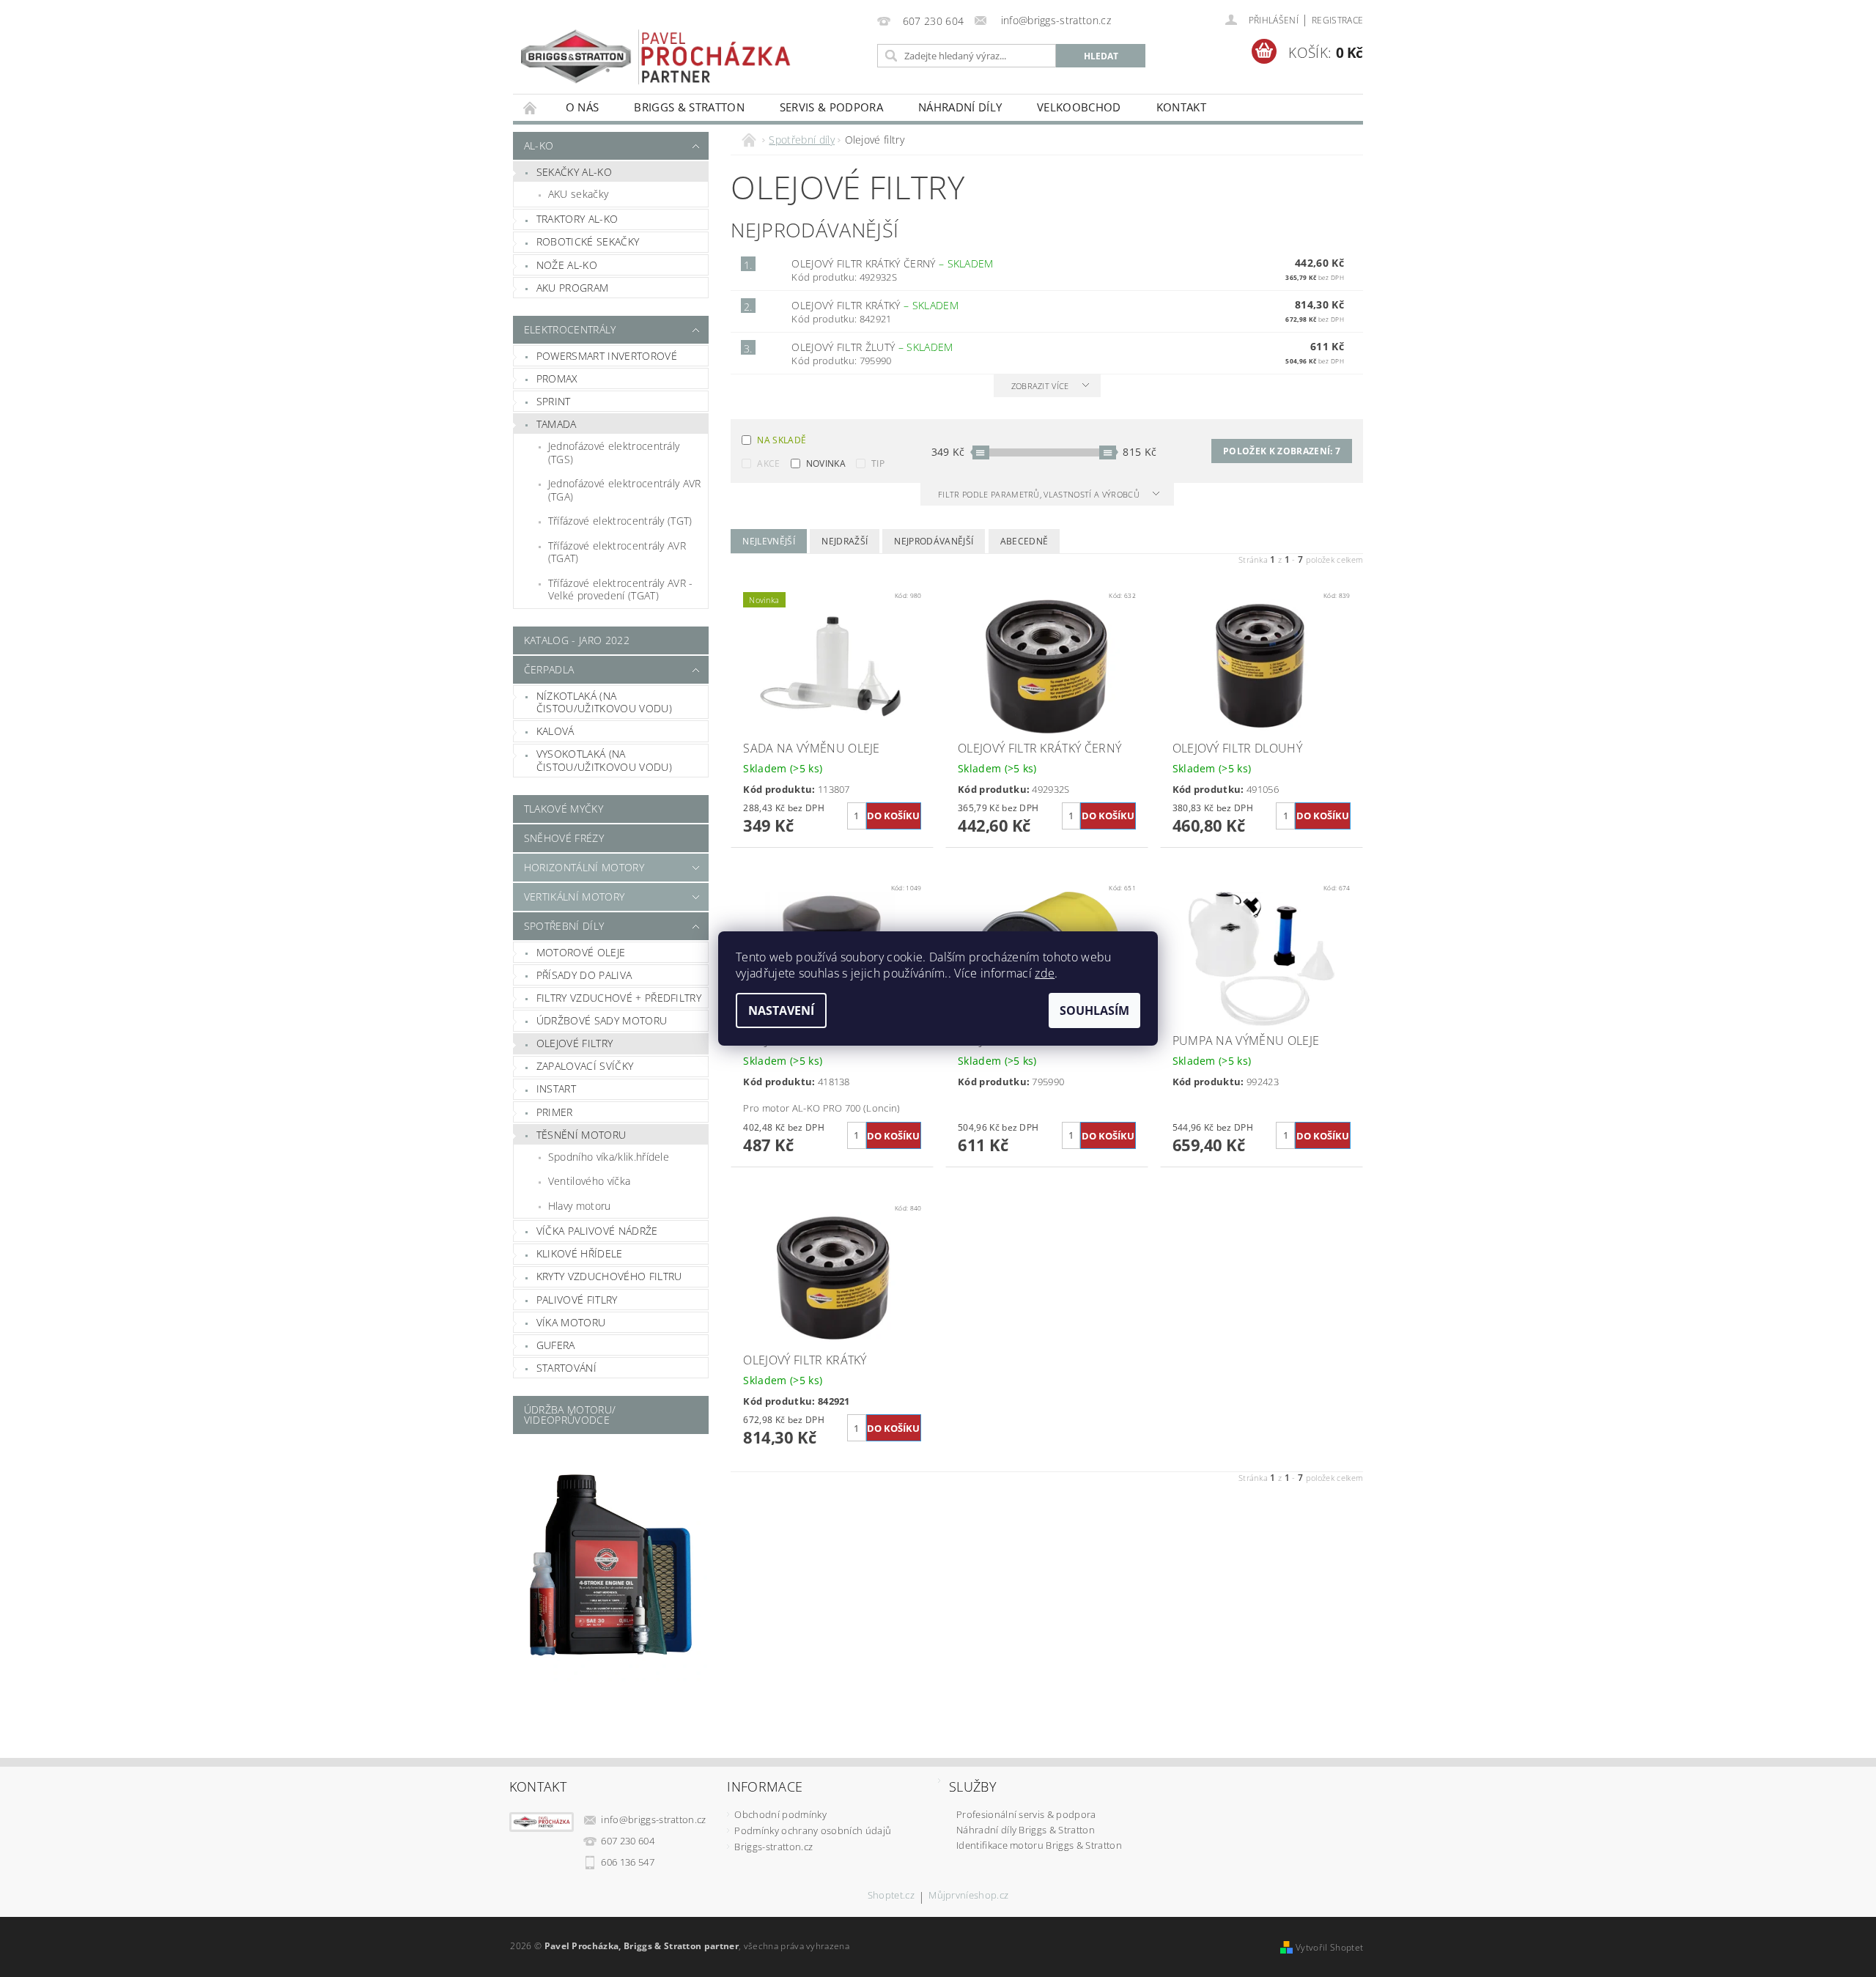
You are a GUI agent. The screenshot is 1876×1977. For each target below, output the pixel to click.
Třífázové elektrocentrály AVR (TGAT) (617, 552)
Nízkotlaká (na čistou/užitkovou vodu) (604, 702)
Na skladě (782, 440)
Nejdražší (845, 541)
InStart (556, 1089)
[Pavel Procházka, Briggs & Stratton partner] (656, 47)
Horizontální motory (584, 867)
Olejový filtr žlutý (872, 347)
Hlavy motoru (580, 1206)
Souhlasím (1094, 1010)
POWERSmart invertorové (607, 356)
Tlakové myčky (564, 809)
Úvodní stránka (531, 107)
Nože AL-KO (567, 265)
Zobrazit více (1040, 386)
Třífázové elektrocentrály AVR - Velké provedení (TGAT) (621, 590)
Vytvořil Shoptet (1329, 1947)
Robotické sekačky (588, 241)
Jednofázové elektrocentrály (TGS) (614, 452)
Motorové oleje (581, 952)
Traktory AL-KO (577, 219)
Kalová (555, 731)
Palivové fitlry (577, 1300)
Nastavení (781, 1010)
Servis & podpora (831, 107)
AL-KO (539, 145)
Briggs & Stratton (689, 107)
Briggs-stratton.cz (773, 1847)
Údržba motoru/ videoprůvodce (570, 1415)
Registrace (1337, 20)
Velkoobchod (1079, 107)
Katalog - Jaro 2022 (577, 640)
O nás (583, 107)
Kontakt (1181, 107)
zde (1045, 973)
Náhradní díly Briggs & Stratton (1026, 1830)
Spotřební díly (564, 926)
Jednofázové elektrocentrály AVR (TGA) (625, 490)
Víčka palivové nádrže (597, 1231)
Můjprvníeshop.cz (968, 1896)
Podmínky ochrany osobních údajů (813, 1830)
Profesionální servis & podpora (1026, 1814)
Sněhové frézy (564, 838)
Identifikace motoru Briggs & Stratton (1039, 1845)
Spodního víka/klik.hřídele (609, 1157)
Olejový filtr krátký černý (893, 263)
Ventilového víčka (589, 1181)
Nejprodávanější (934, 541)
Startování (566, 1368)
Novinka (826, 463)
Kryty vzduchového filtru (609, 1276)
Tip (878, 463)
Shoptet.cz (891, 1896)
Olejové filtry (575, 1043)
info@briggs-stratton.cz (653, 1819)
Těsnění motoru (581, 1135)
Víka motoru (571, 1322)
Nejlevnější (769, 541)
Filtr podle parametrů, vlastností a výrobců (1040, 494)
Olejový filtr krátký (875, 305)
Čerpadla (549, 669)
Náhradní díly (960, 107)
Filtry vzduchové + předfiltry (619, 998)
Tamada (557, 424)
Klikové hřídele (580, 1253)
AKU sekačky (579, 194)
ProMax (557, 378)
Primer (555, 1112)
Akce (768, 463)
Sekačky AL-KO (574, 172)
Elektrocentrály (570, 329)
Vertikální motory (574, 897)
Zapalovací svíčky (585, 1066)
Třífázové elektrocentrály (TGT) (620, 521)
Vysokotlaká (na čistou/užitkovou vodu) (604, 760)
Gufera (556, 1345)
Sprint (554, 401)
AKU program (573, 288)
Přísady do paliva (584, 975)
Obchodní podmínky (780, 1814)
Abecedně (1024, 541)
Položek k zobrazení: (1282, 451)
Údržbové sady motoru (602, 1020)
